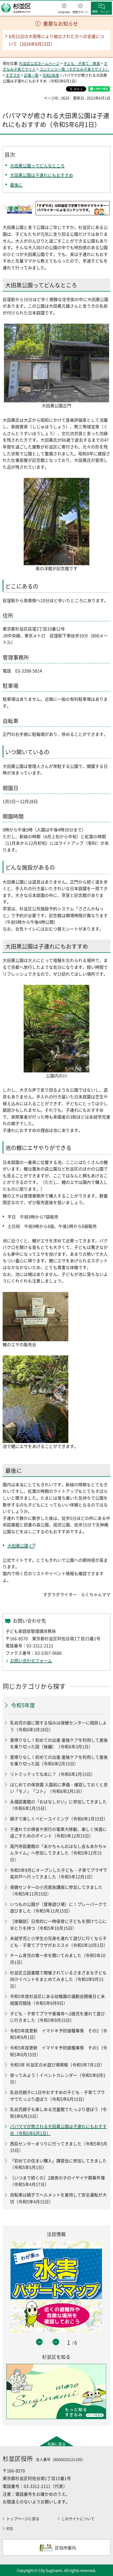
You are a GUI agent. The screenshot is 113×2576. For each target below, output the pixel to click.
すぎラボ (13, 75)
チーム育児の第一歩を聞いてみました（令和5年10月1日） (58, 1959)
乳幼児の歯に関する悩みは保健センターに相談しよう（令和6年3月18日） (58, 1726)
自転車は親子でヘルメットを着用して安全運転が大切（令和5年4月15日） (58, 2198)
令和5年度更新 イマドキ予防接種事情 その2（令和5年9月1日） (59, 2034)
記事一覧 (31, 75)
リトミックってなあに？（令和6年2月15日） (53, 1774)
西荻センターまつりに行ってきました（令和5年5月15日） (59, 2147)
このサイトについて (78, 2519)
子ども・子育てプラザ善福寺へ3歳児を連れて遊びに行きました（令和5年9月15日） (57, 2017)
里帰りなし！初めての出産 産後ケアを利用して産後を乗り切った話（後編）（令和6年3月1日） (59, 1743)
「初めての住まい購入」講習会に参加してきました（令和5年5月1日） (58, 2164)
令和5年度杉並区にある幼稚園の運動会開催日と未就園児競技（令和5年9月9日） (57, 2000)
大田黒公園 (18, 1546)
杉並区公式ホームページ (39, 63)
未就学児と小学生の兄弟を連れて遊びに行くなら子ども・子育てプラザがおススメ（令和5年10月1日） (59, 1942)
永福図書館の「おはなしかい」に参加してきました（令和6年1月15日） (58, 1805)
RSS (10, 2528)
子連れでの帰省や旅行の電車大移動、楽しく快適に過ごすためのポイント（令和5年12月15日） (58, 1832)
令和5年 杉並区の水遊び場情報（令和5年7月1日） (57, 2065)
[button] (64, 9)
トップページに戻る (23, 2519)
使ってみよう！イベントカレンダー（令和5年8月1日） (58, 2078)
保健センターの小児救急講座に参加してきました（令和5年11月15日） (56, 1890)
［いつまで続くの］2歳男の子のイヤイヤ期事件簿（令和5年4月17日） (57, 2181)
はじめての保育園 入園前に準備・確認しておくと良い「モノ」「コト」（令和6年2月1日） (59, 1788)
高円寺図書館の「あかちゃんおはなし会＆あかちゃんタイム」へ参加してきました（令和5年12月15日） (58, 1853)
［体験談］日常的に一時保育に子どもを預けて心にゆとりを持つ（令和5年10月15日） (58, 1925)
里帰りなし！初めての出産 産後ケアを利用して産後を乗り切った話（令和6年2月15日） (59, 1760)
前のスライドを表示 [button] (39, 2342)
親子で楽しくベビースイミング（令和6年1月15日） (59, 1819)
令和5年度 (51, 75)
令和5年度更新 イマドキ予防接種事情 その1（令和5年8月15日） (59, 2051)
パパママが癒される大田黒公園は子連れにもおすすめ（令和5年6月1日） (58, 2130)
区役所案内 (65, 2548)
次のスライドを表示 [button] (56, 2342)
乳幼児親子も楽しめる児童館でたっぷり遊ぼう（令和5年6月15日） (58, 2113)
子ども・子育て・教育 (82, 63)
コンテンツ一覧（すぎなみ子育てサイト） (74, 69)
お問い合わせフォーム (31, 1660)
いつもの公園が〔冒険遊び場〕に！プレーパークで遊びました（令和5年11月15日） (58, 1907)
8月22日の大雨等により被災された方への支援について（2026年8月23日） (56, 40)
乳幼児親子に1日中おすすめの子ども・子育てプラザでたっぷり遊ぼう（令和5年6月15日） (57, 2096)
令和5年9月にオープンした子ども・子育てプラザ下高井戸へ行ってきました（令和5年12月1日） (59, 1873)
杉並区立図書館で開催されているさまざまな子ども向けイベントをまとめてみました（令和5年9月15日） (58, 1979)
